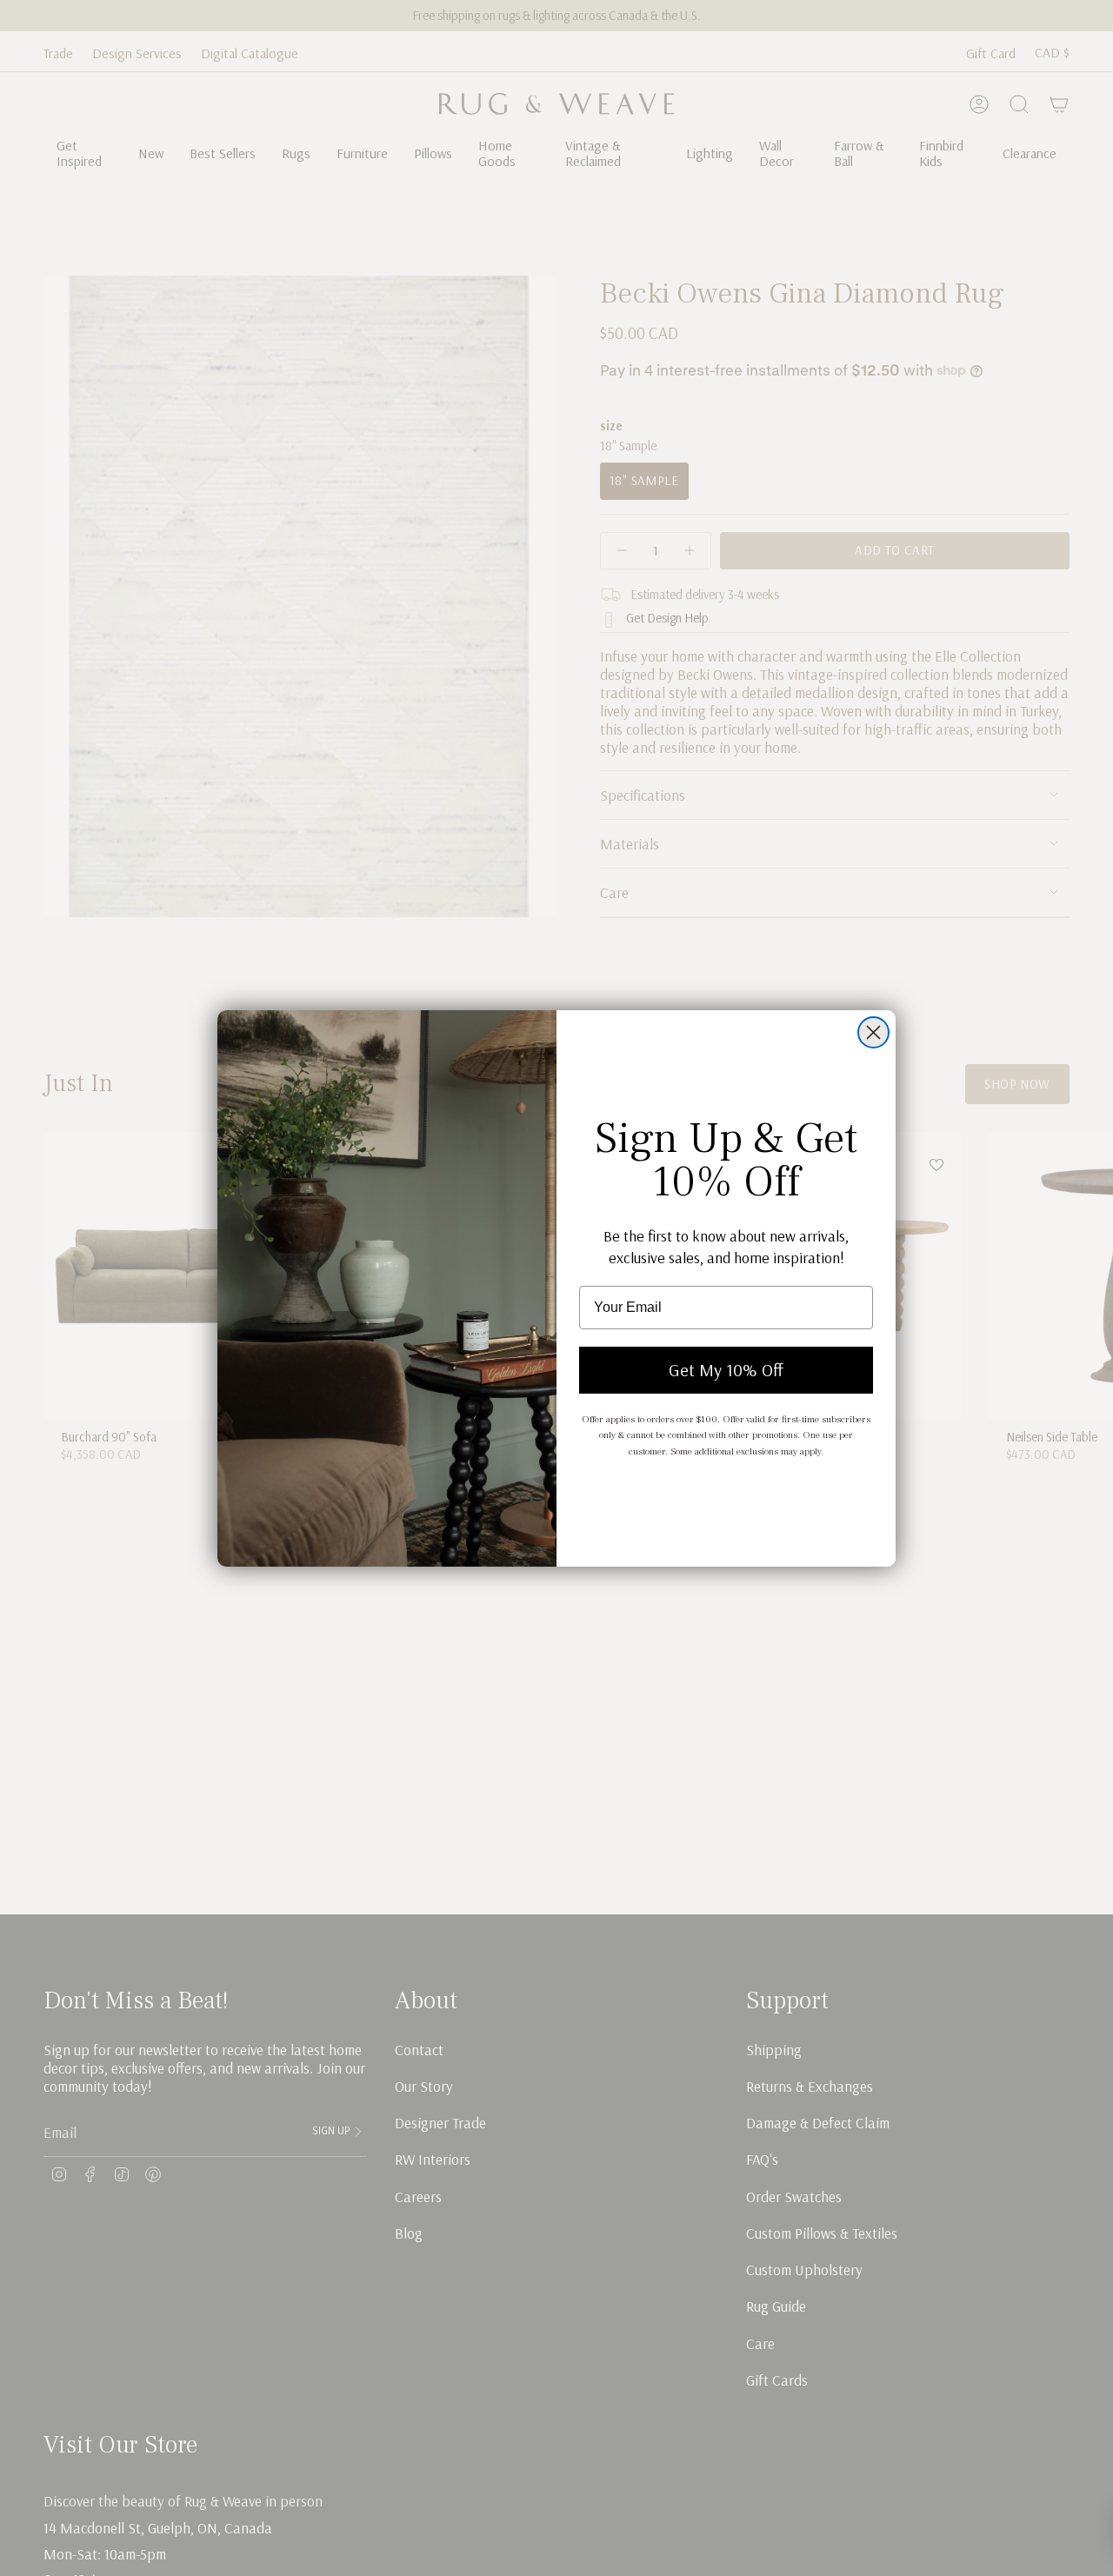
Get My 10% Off (726, 1370)
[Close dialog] (873, 1032)
